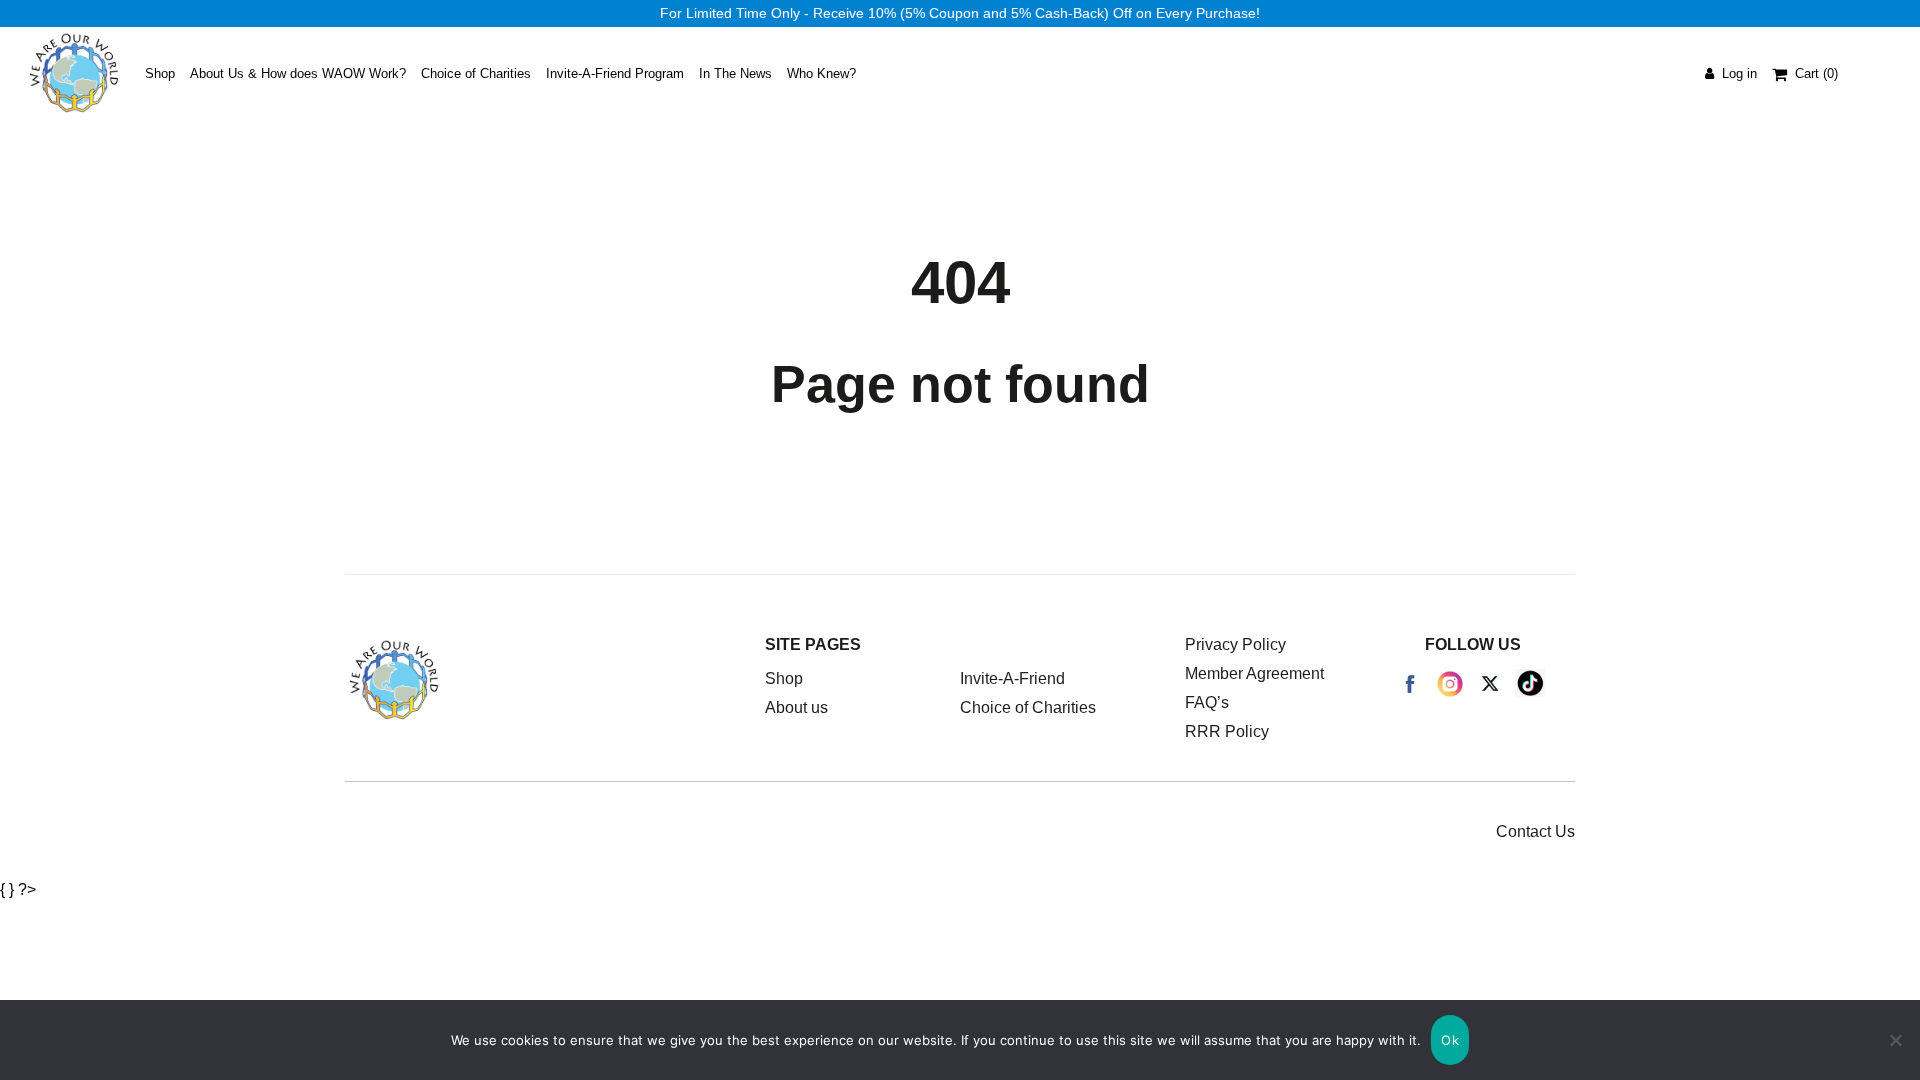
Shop (784, 678)
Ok (1450, 1040)
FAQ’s (1207, 702)
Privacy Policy (1235, 644)
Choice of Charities (1028, 707)
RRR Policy (1227, 731)
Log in (1735, 73)
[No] (1895, 1040)
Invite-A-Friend (1012, 678)
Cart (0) (1816, 73)
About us (796, 707)
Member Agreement (1254, 673)
